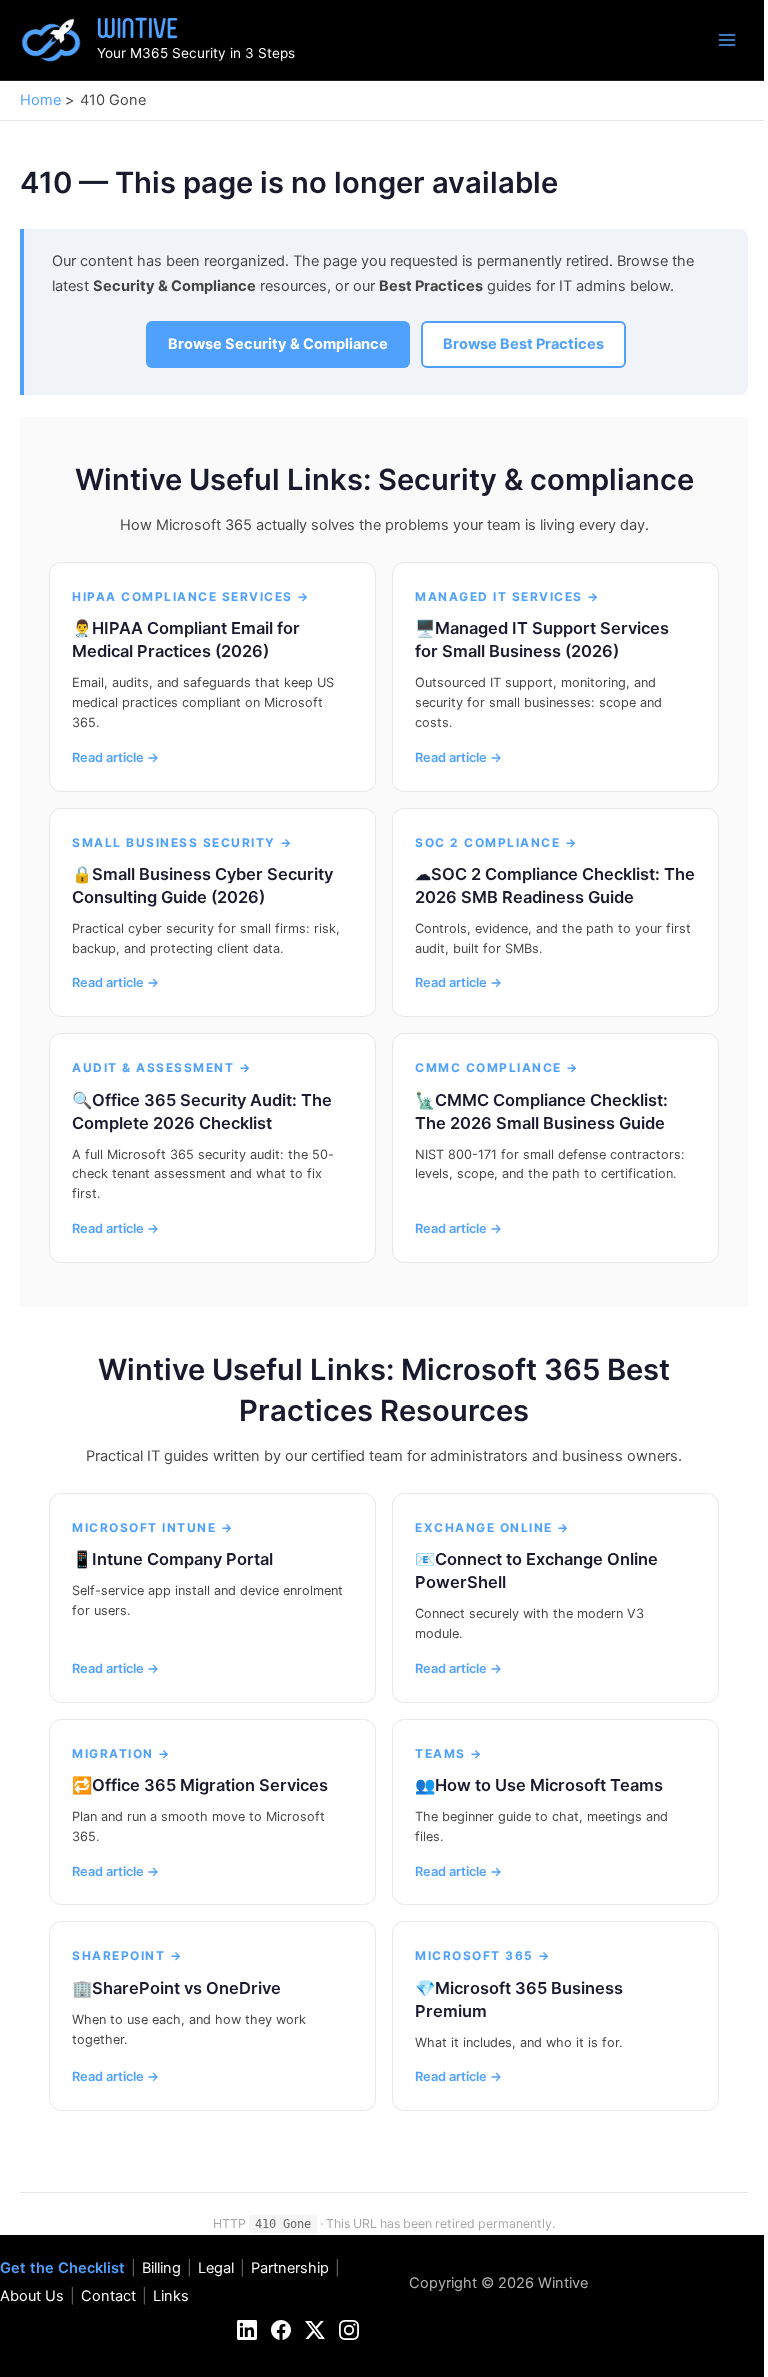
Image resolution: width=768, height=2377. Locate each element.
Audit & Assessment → (161, 1067)
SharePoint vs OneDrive (186, 1988)
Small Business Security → (182, 842)
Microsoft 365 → (483, 1955)
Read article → (115, 757)
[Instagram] (349, 2330)
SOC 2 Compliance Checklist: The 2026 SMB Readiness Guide (555, 885)
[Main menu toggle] (727, 40)
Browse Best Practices (523, 344)
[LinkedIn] (247, 2330)
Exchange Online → (492, 1527)
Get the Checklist (62, 2268)
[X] (315, 2330)
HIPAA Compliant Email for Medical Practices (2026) (186, 639)
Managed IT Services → (507, 596)
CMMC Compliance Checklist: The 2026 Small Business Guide (541, 1111)
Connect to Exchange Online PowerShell (536, 1570)
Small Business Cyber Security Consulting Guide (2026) (202, 885)
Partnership (290, 2268)
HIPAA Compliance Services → (191, 596)
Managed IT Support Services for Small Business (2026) (542, 639)
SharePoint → (127, 1955)
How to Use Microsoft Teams (549, 1785)
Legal (216, 2268)
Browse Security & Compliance (278, 344)
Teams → (449, 1753)
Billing (161, 2268)
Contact (108, 2296)
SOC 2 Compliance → (496, 842)
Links (171, 2296)
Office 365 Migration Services (210, 1785)
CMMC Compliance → (497, 1067)
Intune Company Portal (182, 1559)
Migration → (121, 1753)
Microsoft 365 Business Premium (519, 1999)
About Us (32, 2296)
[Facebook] (281, 2330)
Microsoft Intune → (152, 1527)
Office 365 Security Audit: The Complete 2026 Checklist (202, 1111)
